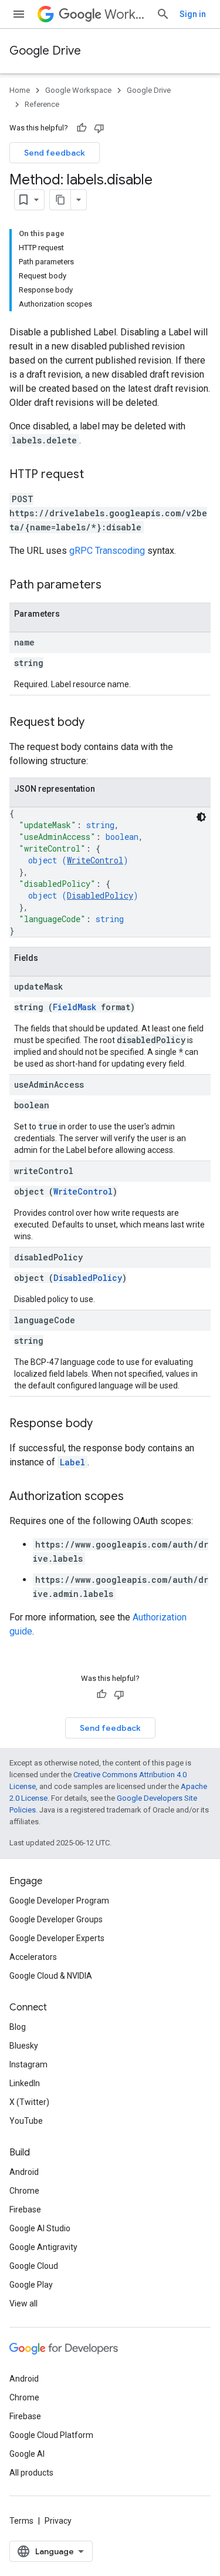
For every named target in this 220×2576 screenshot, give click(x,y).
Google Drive (45, 51)
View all (23, 2303)
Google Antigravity (43, 2247)
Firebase (25, 2210)
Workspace (126, 14)
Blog (18, 2027)
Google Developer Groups (56, 1919)
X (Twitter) (29, 2102)
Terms (21, 2521)
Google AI (27, 2454)
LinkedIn (25, 2083)
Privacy (58, 2521)
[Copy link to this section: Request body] (96, 723)
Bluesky (24, 2046)
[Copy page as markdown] (60, 200)
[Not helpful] (99, 128)
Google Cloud (34, 2266)
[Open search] (163, 14)
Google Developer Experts (57, 1938)
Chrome (24, 2191)
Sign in (193, 14)
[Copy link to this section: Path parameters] (113, 586)
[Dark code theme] (201, 817)
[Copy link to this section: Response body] (104, 1424)
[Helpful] (82, 128)
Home (20, 90)
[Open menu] (19, 14)
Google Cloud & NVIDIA (51, 1976)
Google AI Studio (40, 2228)
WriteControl (95, 860)
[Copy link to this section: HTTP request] (96, 475)
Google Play (31, 2285)
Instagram (28, 2064)
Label (72, 1462)
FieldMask (75, 1007)
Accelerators (33, 1957)
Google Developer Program (59, 1901)
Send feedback (55, 153)
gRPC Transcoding (107, 551)
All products (31, 2473)
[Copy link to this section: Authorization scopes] (136, 1497)
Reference (42, 104)
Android (24, 2172)
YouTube (26, 2121)
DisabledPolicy (100, 895)
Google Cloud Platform (51, 2435)
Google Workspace (78, 90)
